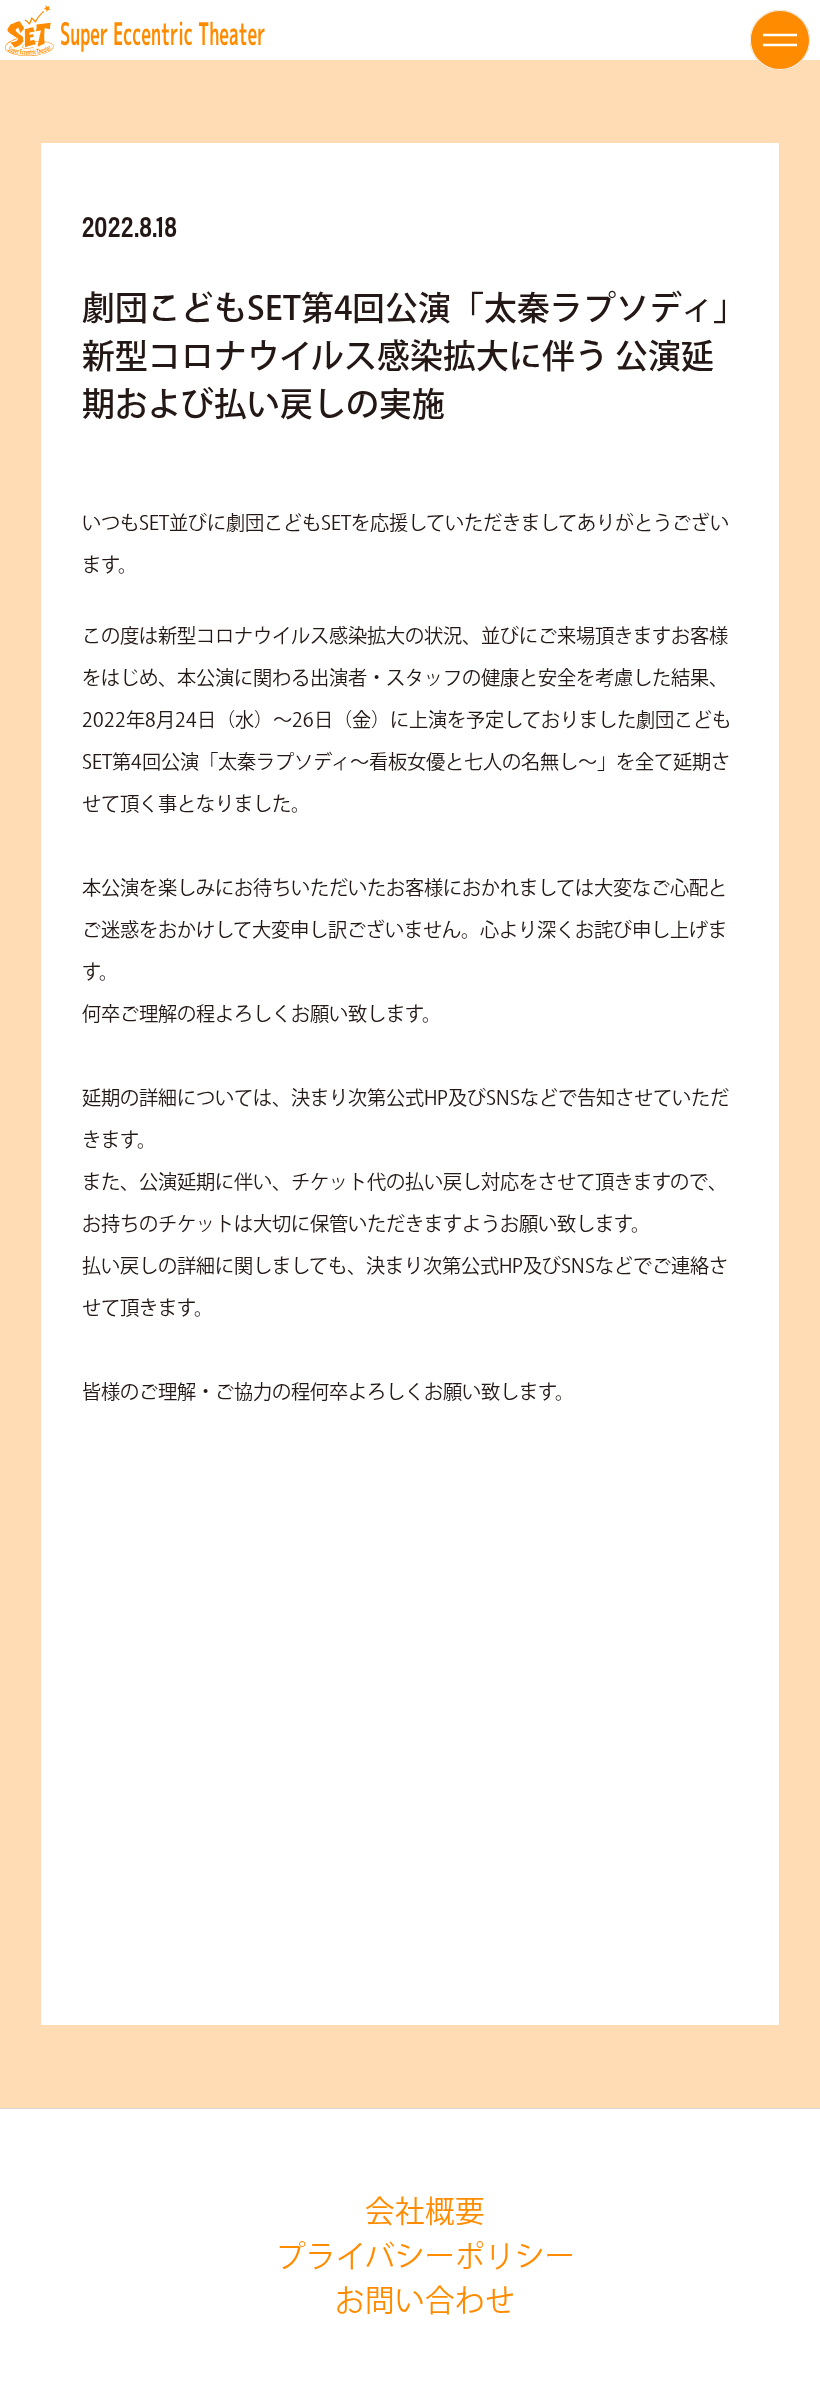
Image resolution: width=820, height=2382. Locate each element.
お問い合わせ (425, 2302)
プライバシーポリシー (425, 2258)
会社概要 (425, 2213)
